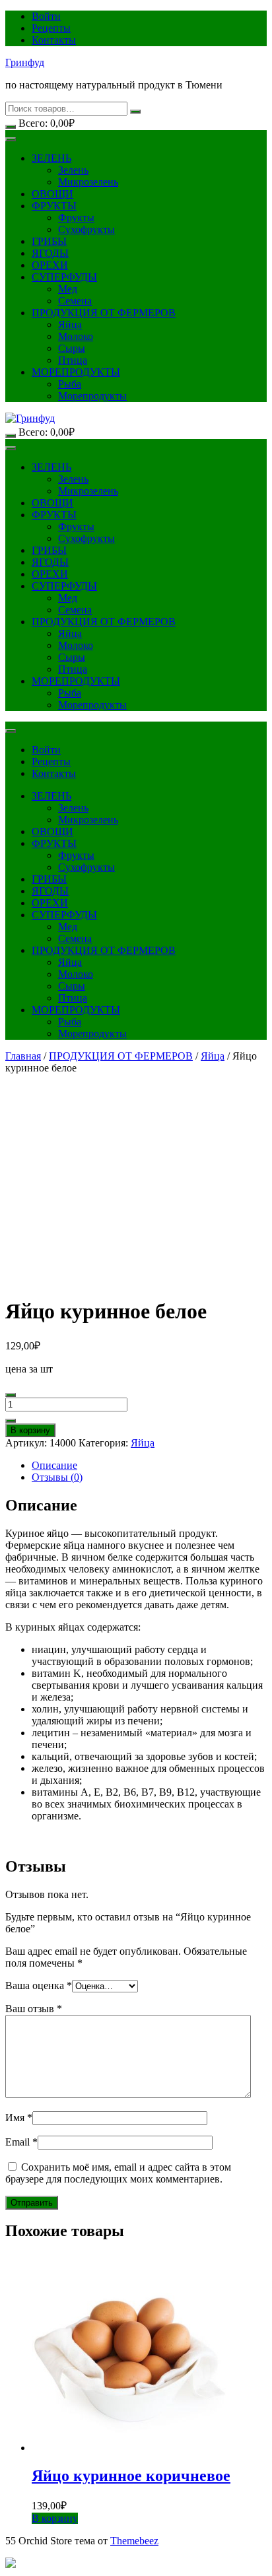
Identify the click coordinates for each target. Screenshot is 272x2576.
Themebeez (134, 2541)
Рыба (70, 384)
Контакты (54, 40)
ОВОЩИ (52, 194)
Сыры (72, 348)
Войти (46, 16)
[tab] (149, 1466)
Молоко (76, 336)
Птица (73, 360)
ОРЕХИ (50, 265)
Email (21, 2142)
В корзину (30, 1430)
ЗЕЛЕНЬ (51, 158)
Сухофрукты (86, 229)
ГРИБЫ (49, 241)
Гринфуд (25, 62)
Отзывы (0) (57, 1477)
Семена (75, 301)
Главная (23, 1056)
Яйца (70, 324)
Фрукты (76, 218)
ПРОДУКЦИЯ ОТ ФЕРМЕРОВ (104, 313)
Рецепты (51, 28)
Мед (68, 289)
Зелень (73, 170)
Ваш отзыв (34, 2009)
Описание (54, 1465)
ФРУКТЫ (54, 206)
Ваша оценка (39, 1985)
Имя (19, 2118)
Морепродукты (92, 396)
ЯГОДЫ (50, 253)
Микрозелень (88, 182)
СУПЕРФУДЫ (64, 277)
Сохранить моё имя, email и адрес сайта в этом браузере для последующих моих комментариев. (118, 2173)
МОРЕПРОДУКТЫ (76, 372)
